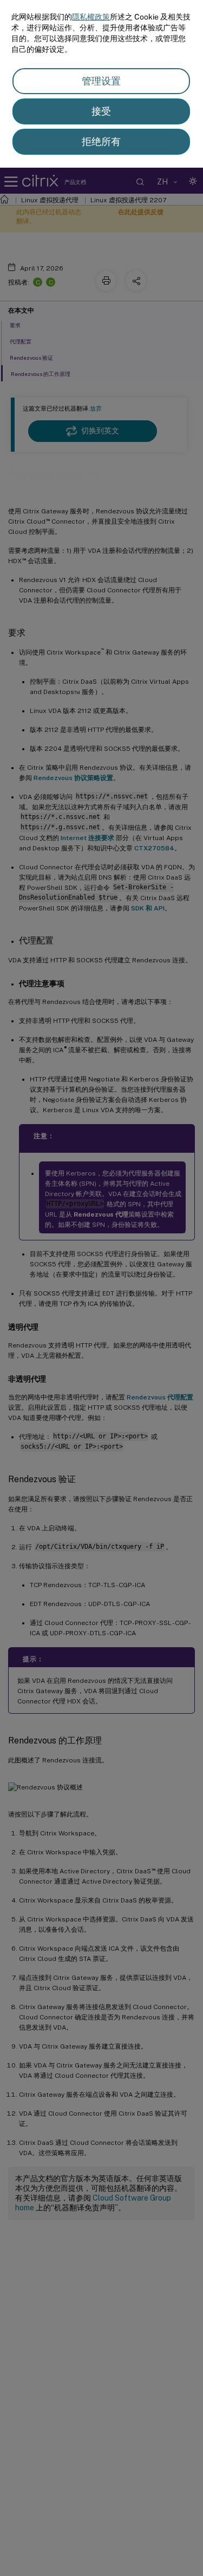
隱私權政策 (91, 17)
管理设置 (101, 81)
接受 (101, 111)
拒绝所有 (101, 141)
